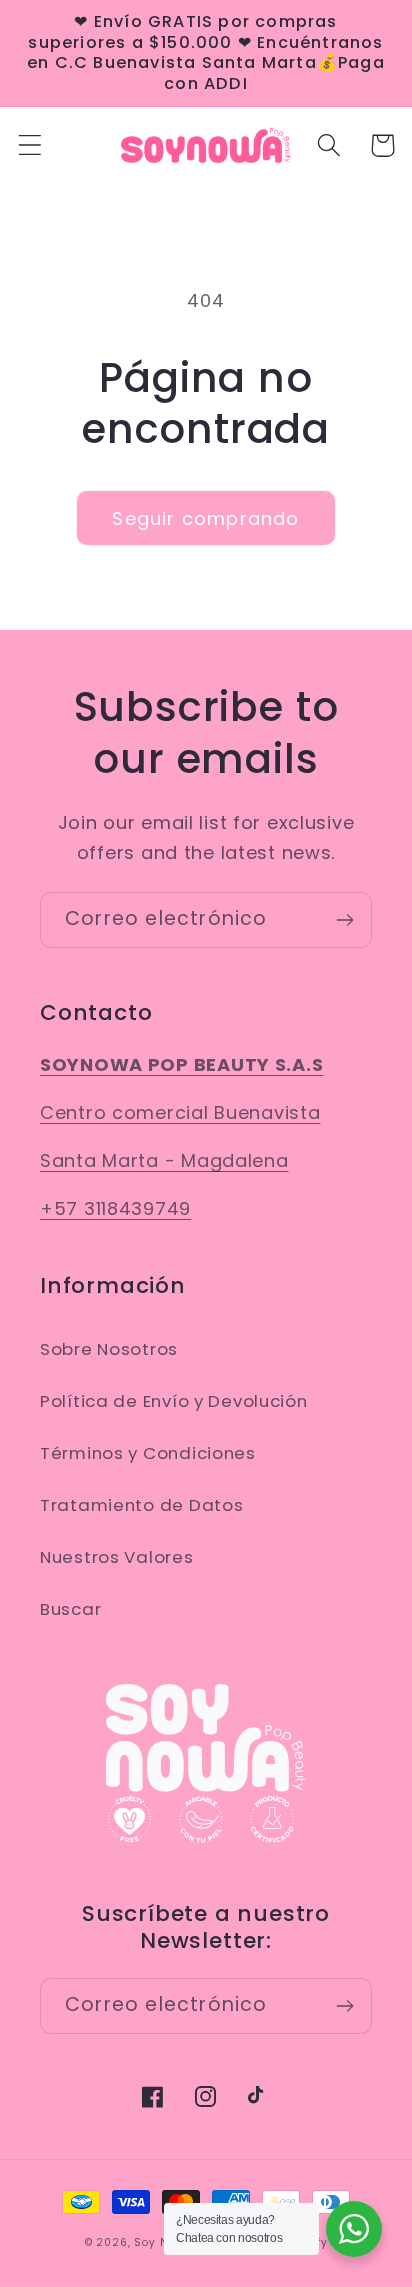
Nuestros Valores (117, 1557)
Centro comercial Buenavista (180, 1112)
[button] (30, 145)
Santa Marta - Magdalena (164, 1160)
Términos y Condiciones (148, 1453)
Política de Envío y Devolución (174, 1401)
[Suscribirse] (344, 920)
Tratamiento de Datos (141, 1505)
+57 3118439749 (115, 1208)
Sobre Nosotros (109, 1349)
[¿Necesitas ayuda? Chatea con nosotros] (354, 2229)
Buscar (70, 1609)
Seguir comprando (205, 518)
